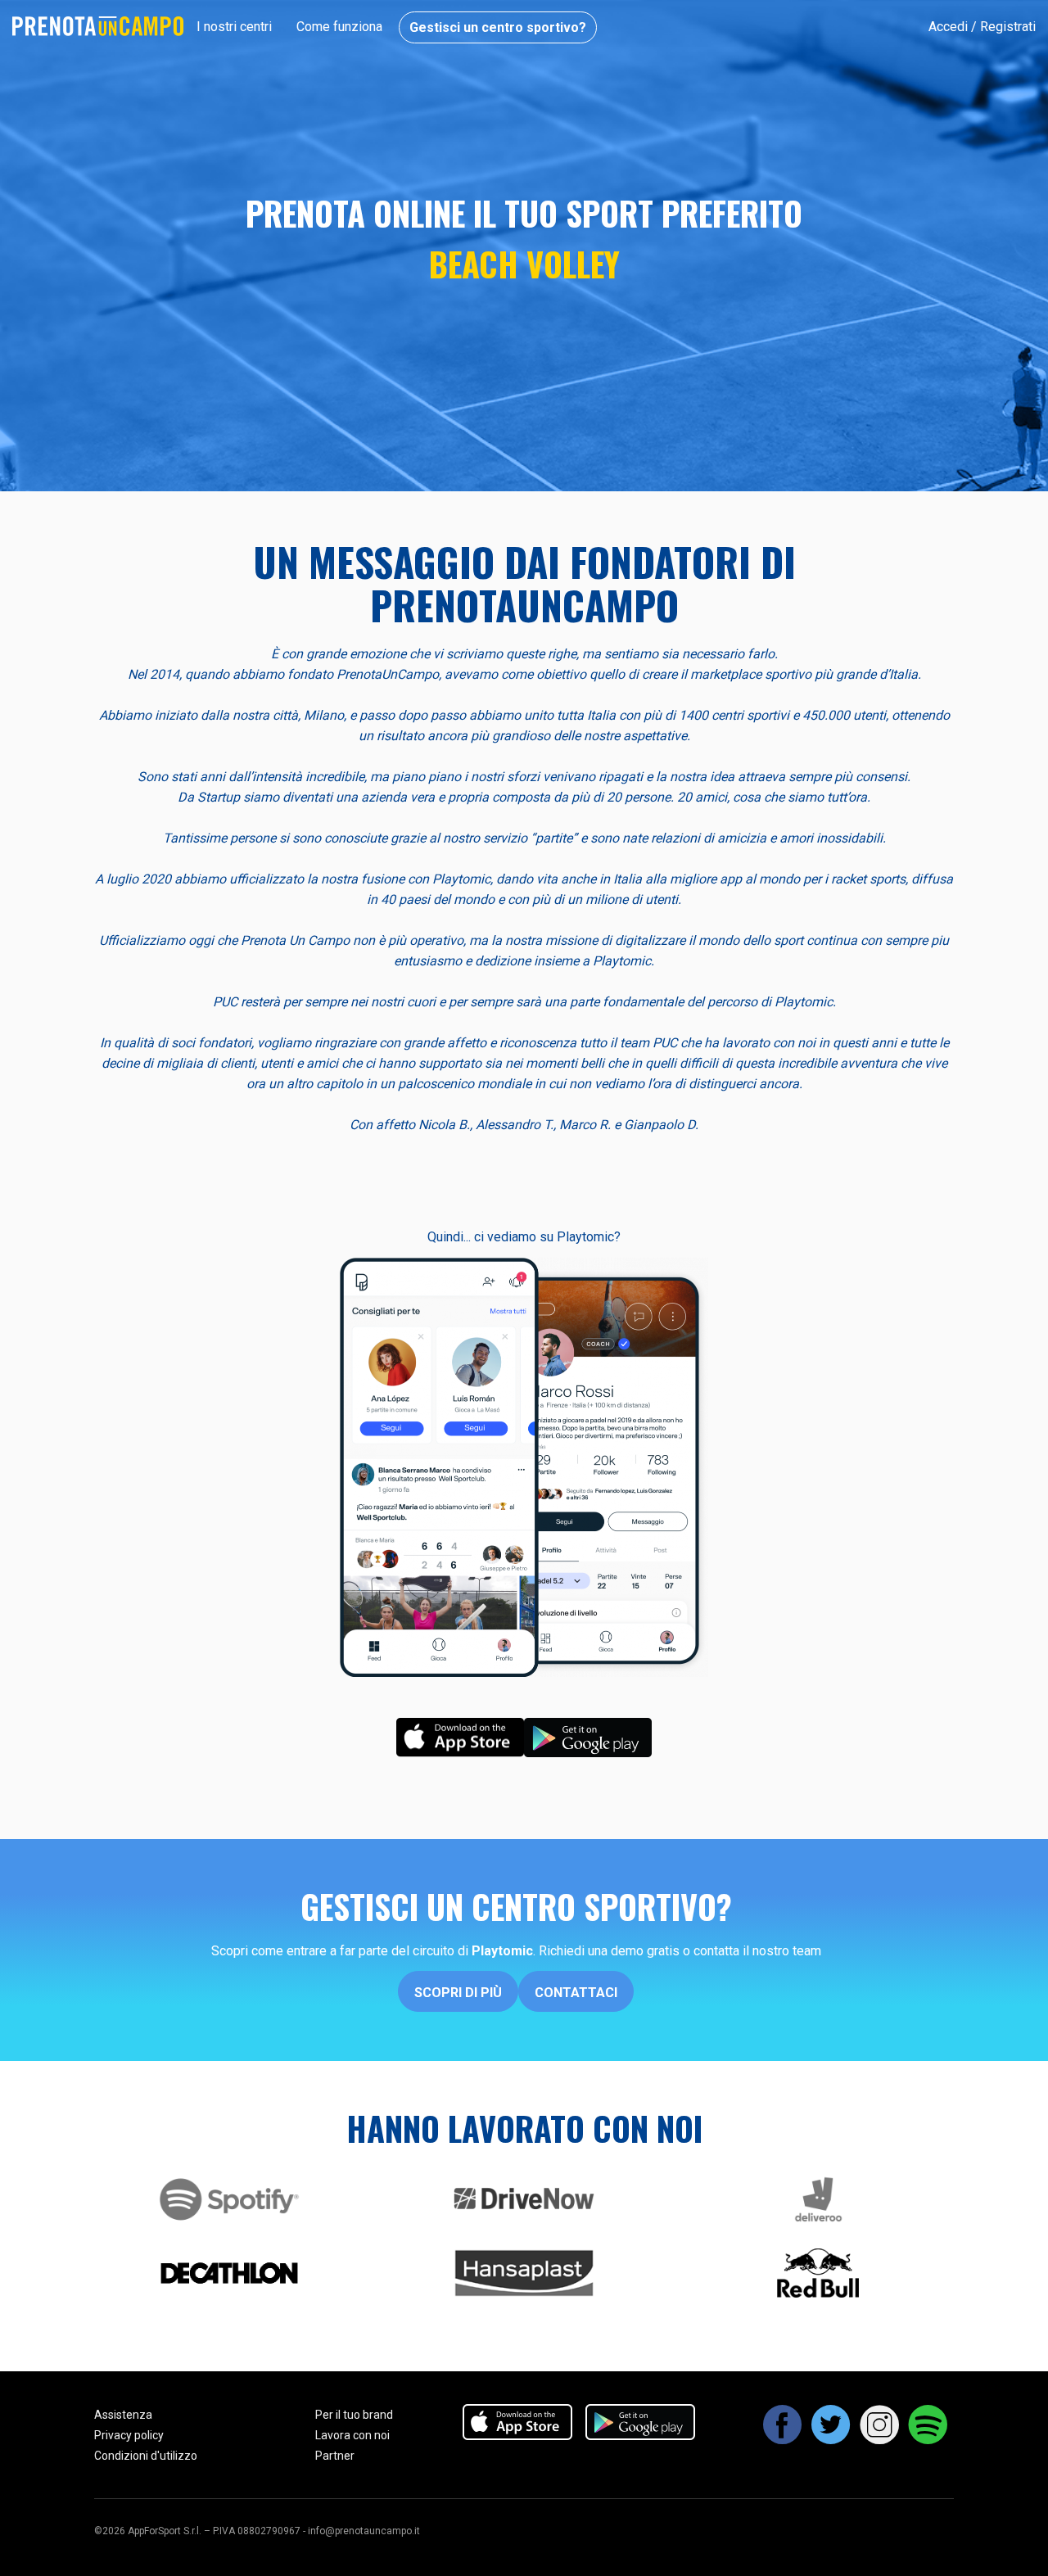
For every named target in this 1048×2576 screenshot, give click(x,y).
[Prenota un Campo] (98, 26)
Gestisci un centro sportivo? (498, 27)
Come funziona (339, 27)
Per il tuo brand (354, 2415)
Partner (335, 2456)
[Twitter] (831, 2438)
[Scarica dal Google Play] (588, 1736)
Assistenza (123, 2415)
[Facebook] (783, 2438)
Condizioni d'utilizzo (146, 2456)
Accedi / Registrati (982, 27)
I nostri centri (234, 27)
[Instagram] (880, 2438)
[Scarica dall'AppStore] (460, 1736)
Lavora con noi (352, 2435)
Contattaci (576, 1993)
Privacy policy (129, 2435)
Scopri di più (458, 1993)
